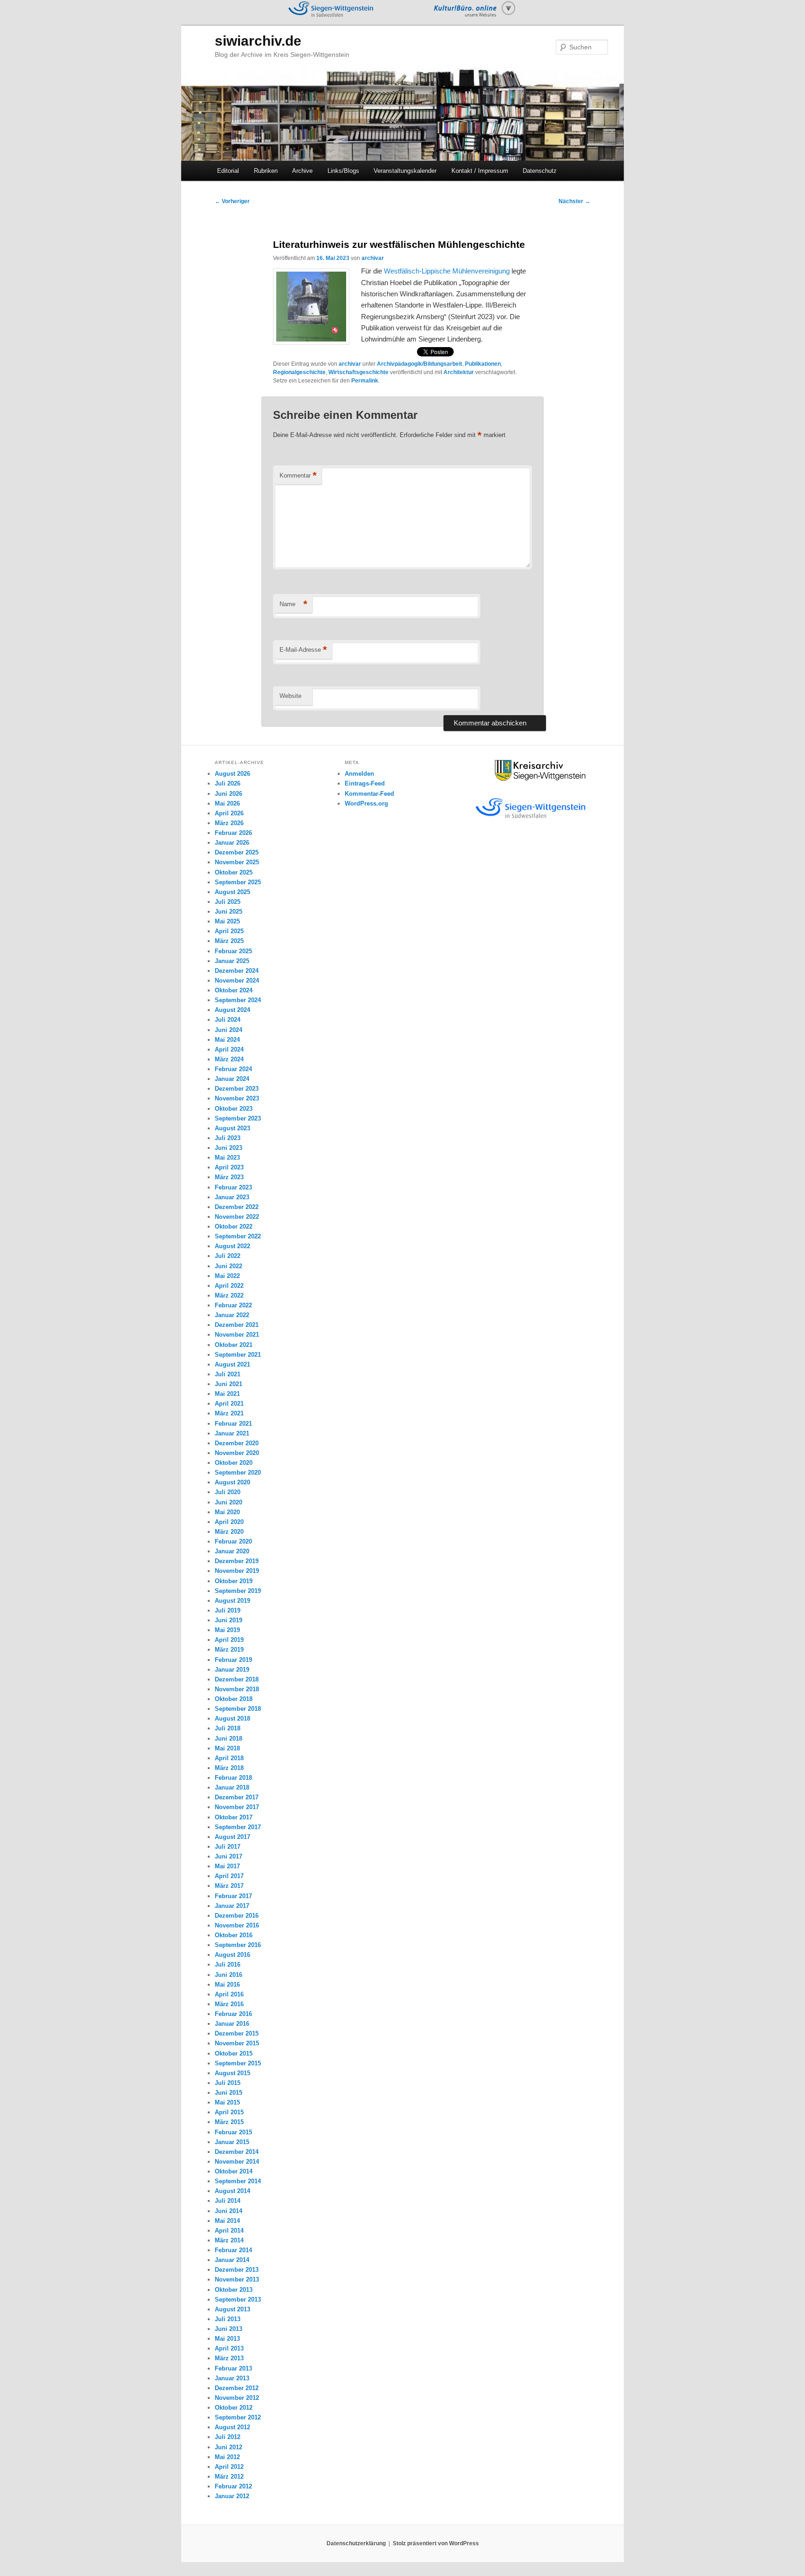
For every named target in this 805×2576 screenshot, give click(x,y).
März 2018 (229, 1768)
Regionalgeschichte (299, 372)
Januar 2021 (232, 1433)
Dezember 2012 (237, 2388)
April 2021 (229, 1404)
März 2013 (229, 2358)
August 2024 (232, 1010)
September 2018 (238, 1709)
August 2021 (232, 1364)
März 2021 (229, 1413)
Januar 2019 (232, 1670)
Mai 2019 (227, 1630)
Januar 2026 (232, 843)
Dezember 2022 (237, 1207)
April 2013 (229, 2348)
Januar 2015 (232, 2142)
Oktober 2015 (234, 2053)
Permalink (365, 381)
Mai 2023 (227, 1158)
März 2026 (229, 823)
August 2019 (232, 1601)
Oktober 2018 (234, 1699)
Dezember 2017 (237, 1797)
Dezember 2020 (237, 1443)
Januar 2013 (232, 2378)
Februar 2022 (233, 1305)
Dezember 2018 (237, 1679)
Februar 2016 (233, 2014)
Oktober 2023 (234, 1109)
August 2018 (232, 1718)
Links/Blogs (343, 171)
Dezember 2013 (237, 2270)
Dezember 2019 (237, 1561)
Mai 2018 (227, 1748)
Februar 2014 (233, 2250)
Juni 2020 (229, 1502)
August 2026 (232, 774)
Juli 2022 (228, 1256)
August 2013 (232, 2309)
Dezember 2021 (237, 1325)
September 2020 (238, 1472)
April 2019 (229, 1640)
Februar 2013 (233, 2368)
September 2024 (238, 1000)
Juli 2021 (228, 1374)
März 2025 (229, 941)
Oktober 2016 (234, 1935)
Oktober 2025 (234, 872)
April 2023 (229, 1167)
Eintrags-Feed (365, 783)
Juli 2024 (228, 1020)
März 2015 (229, 2122)
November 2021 (237, 1335)
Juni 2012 (229, 2447)
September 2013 (238, 2299)
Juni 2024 (229, 1030)
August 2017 (232, 1837)
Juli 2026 (228, 783)
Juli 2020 (228, 1492)
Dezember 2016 (237, 1916)
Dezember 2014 (237, 2152)
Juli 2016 (228, 1964)
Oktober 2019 (234, 1581)
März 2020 (229, 1532)
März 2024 (229, 1059)
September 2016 (238, 1945)
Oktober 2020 (234, 1463)
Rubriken (266, 171)
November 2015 (237, 2043)
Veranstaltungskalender (405, 171)
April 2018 (229, 1758)
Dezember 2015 (237, 2033)
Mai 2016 (227, 1985)
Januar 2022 (232, 1315)
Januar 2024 (232, 1079)
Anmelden (359, 774)
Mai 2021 (227, 1394)
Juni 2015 (229, 2093)
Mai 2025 (227, 921)
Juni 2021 (229, 1384)
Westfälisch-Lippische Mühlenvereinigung (447, 271)
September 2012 (238, 2417)
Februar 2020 (233, 1541)
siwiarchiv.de (258, 41)
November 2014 (237, 2162)
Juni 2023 (229, 1148)
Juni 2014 (229, 2211)
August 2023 (232, 1128)
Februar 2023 (233, 1187)
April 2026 (229, 813)
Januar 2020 (232, 1551)
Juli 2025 (228, 902)
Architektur (459, 372)
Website (290, 696)
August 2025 (232, 892)
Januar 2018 (232, 1787)
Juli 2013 (228, 2319)
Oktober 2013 (234, 2290)
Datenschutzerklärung (356, 2543)
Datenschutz (540, 171)
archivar (373, 258)
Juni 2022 (229, 1266)
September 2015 (238, 2063)
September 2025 (238, 882)
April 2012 (229, 2467)
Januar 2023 (232, 1197)
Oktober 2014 (234, 2171)
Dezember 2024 (237, 971)
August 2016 (232, 1955)
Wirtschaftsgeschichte (358, 372)
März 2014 (229, 2240)
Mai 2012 (227, 2457)
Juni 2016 (229, 1975)
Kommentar (298, 475)
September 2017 (238, 1827)
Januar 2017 (232, 1906)
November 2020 (237, 1453)
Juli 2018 (228, 1728)
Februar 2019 (233, 1660)
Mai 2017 (227, 1866)
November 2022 (237, 1217)
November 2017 (237, 1807)
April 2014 (229, 2231)
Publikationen (483, 364)
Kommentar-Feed (369, 794)
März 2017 (229, 1886)
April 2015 (229, 2112)
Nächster (574, 201)
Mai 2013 (227, 2339)
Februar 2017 (233, 1896)
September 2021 (238, 1355)
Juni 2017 (229, 1856)
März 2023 (229, 1177)
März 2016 (229, 2004)
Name (293, 604)
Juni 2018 (229, 1739)
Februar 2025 (233, 951)
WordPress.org (366, 803)
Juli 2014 (228, 2201)
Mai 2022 (227, 1276)
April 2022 (229, 1286)
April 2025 (229, 931)
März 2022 (229, 1295)
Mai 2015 (227, 2102)
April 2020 (229, 1522)
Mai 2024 (227, 1040)
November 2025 (237, 862)
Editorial (228, 171)
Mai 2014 (227, 2221)
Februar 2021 (233, 1424)
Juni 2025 (229, 912)
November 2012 (237, 2398)
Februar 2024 (233, 1069)
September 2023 (238, 1118)
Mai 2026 (227, 803)
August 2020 (232, 1482)
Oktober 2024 (234, 990)
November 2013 (237, 2279)
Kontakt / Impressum (480, 171)
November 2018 (237, 1689)
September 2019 (238, 1591)
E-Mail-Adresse (303, 650)
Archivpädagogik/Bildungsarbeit (420, 364)
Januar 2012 (232, 2496)
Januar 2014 (232, 2260)
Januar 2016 (232, 2024)
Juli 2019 (228, 1610)
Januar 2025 (232, 961)
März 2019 (229, 1650)
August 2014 (232, 2191)
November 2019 (237, 1571)
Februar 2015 (233, 2132)
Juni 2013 (229, 2329)
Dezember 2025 (237, 852)
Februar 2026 (233, 833)
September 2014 (238, 2181)
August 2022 (232, 1246)
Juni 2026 (229, 794)
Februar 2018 (233, 1778)
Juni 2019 (229, 1620)
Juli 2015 (228, 2083)
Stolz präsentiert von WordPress (436, 2543)
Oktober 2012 (234, 2408)
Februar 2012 (233, 2486)
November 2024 (237, 981)
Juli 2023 (228, 1138)
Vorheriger (232, 201)
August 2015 (232, 2073)
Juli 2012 (228, 2437)
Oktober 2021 (234, 1345)
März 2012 (229, 2477)
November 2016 (237, 1925)
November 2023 (237, 1098)
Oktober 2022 (234, 1227)
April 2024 (229, 1049)
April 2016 (229, 1994)
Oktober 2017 (234, 1817)
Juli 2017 (228, 1847)
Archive (302, 171)
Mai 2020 (227, 1512)
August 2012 (232, 2427)
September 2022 (238, 1236)
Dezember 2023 (237, 1089)
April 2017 (229, 1876)
